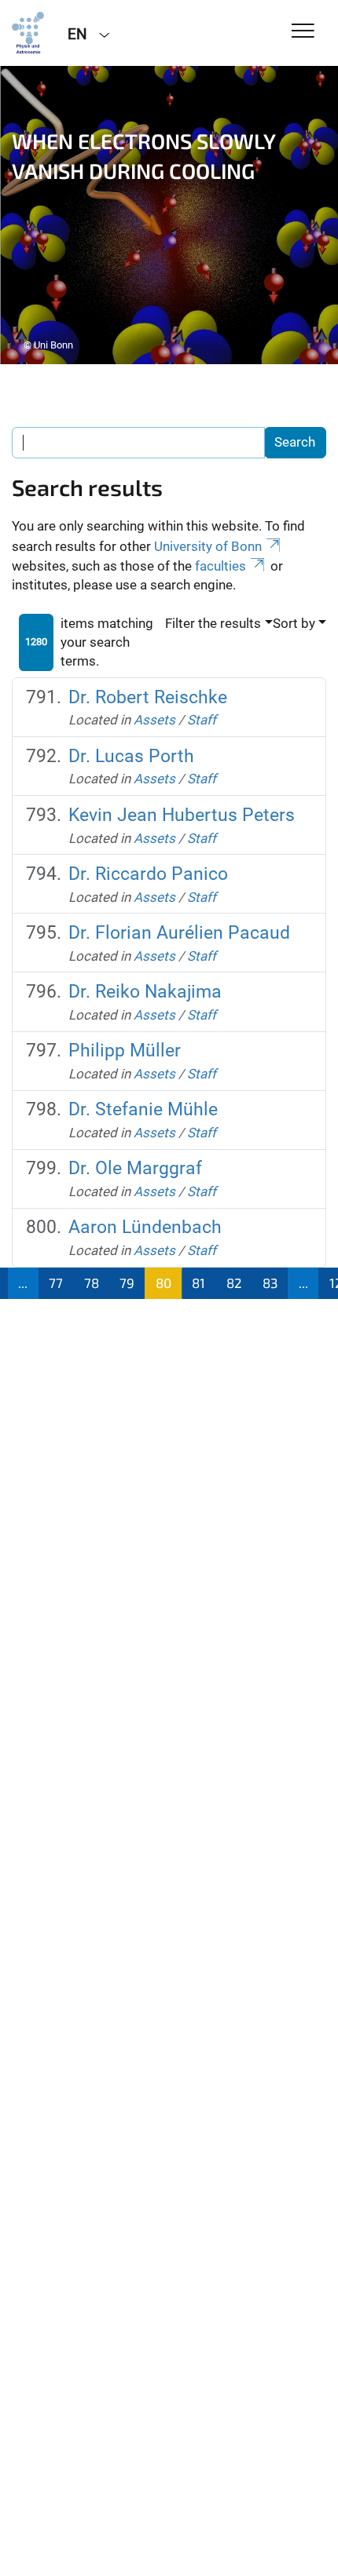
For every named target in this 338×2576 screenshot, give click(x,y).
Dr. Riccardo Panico (148, 874)
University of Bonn (208, 546)
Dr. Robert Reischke (148, 697)
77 (56, 1283)
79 (127, 1283)
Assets (154, 720)
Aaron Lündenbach (145, 1227)
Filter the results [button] (213, 623)
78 (92, 1283)
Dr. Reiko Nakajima (145, 992)
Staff (202, 720)
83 (270, 1283)
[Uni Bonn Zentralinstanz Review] (28, 33)
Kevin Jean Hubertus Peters (182, 815)
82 (234, 1283)
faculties (220, 566)
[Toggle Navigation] (303, 32)
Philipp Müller (125, 1051)
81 (198, 1283)
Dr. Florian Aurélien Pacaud (179, 933)
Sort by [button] (294, 623)
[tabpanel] (169, 215)
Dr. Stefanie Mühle (143, 1109)
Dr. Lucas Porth (131, 756)
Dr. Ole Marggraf (135, 1168)
